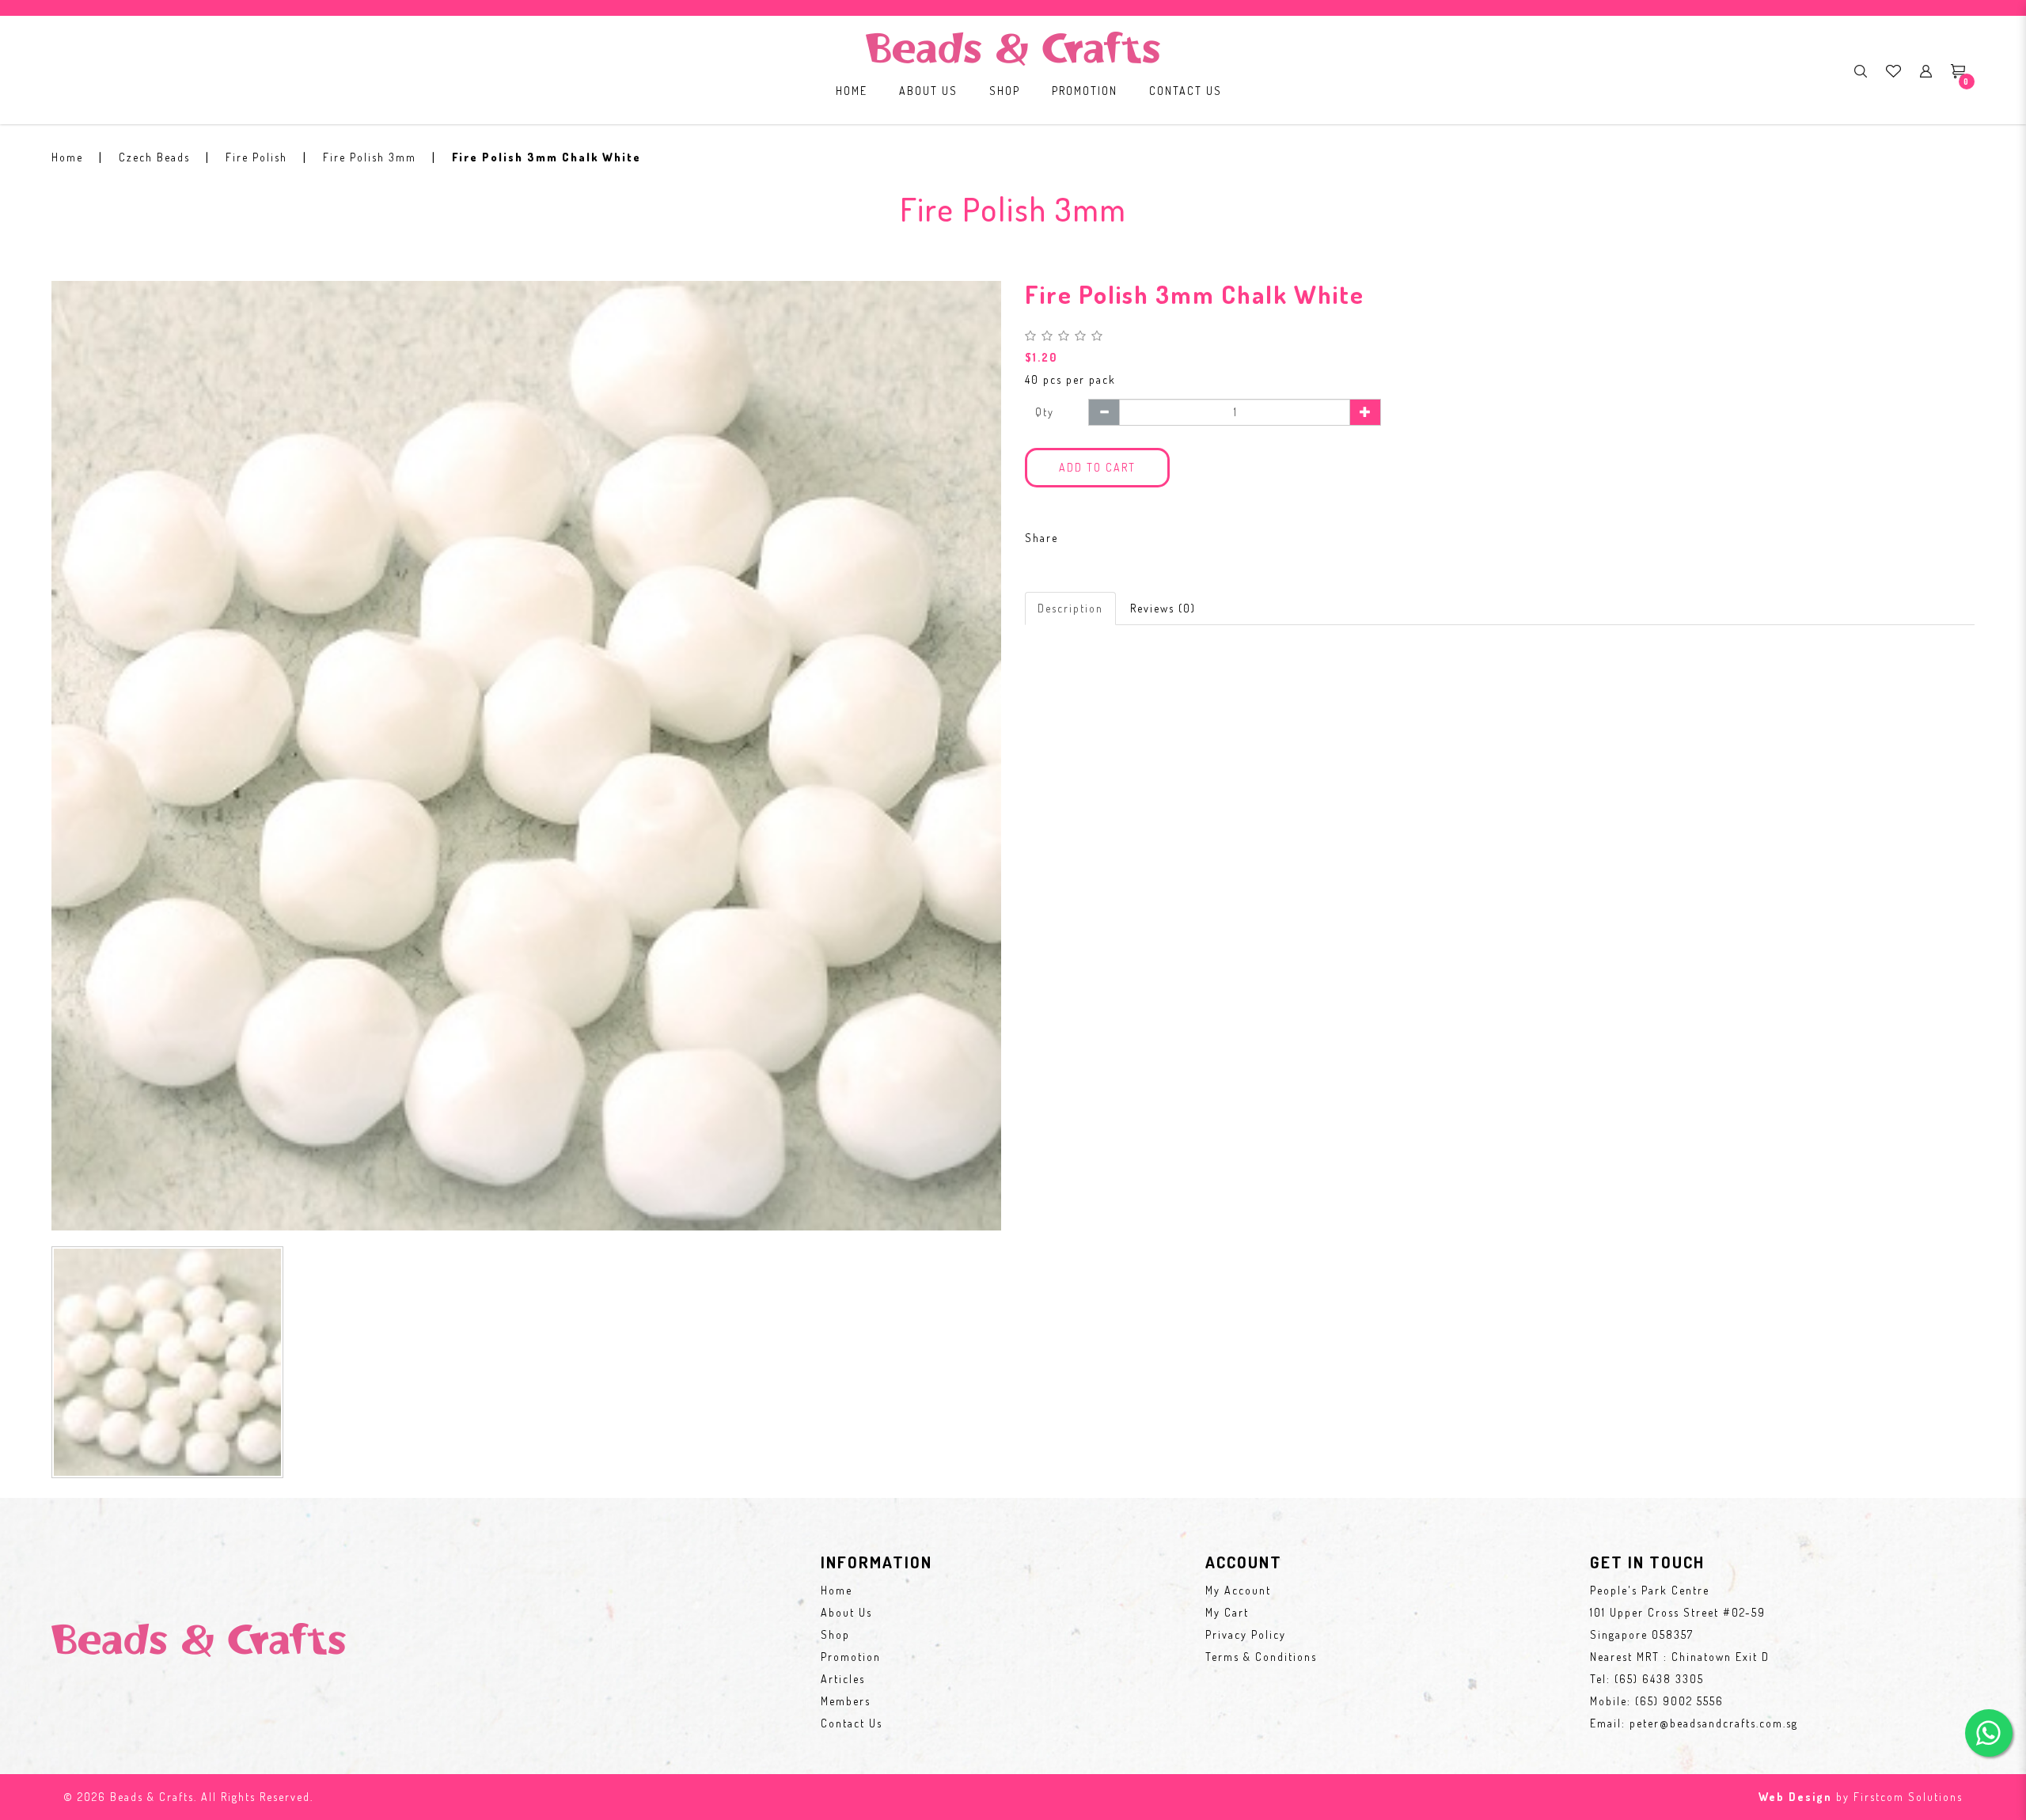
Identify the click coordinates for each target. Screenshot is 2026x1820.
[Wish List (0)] (1893, 70)
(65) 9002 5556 (1679, 1701)
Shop (835, 1634)
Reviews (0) (1163, 608)
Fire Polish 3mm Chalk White (546, 157)
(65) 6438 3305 (1659, 1679)
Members (846, 1701)
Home (67, 157)
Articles (843, 1679)
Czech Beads (154, 157)
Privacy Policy (1246, 1634)
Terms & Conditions (1261, 1657)
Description (1070, 608)
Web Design (1795, 1797)
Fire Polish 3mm (370, 157)
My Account (1238, 1590)
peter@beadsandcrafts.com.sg (1714, 1723)
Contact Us (852, 1723)
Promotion (851, 1657)
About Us (846, 1612)
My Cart (1227, 1612)
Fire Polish (256, 157)
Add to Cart (1097, 467)
